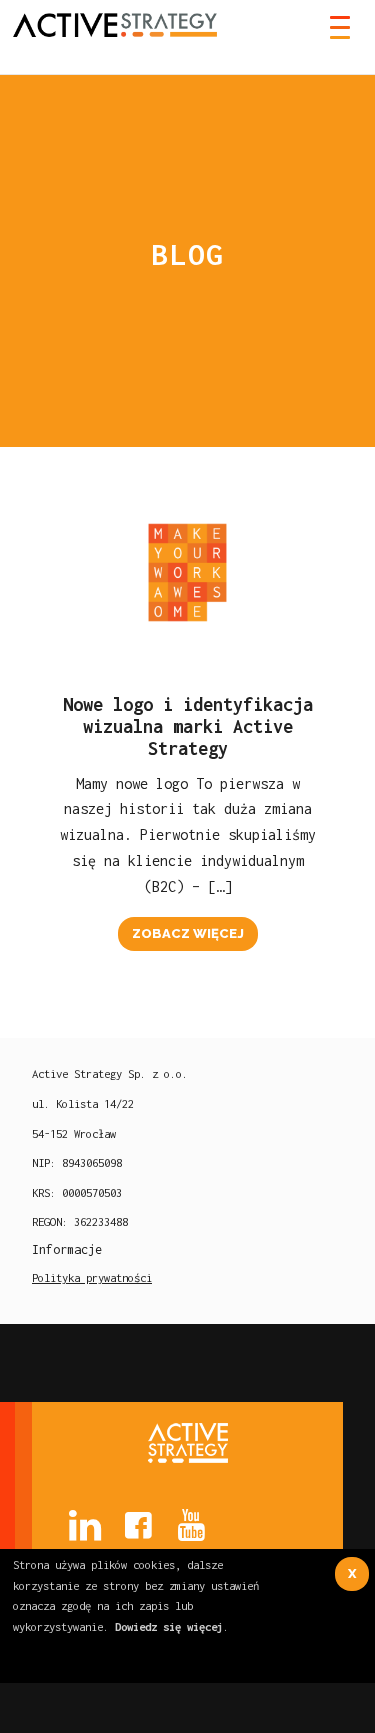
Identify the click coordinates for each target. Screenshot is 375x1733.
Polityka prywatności (92, 1277)
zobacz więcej (188, 933)
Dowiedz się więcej (169, 1626)
